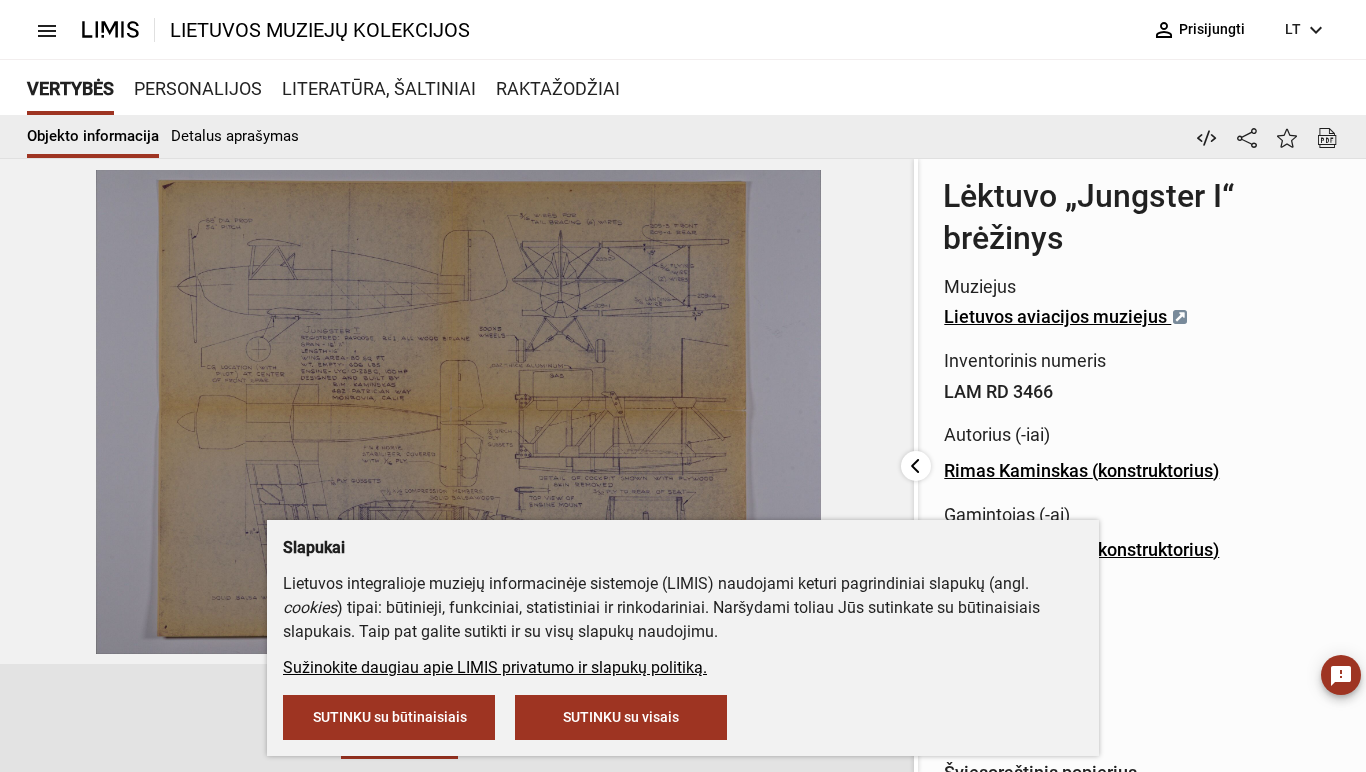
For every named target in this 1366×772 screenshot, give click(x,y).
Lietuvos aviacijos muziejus (1057, 316)
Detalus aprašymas (235, 136)
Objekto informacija (93, 136)
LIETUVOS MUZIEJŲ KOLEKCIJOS (320, 30)
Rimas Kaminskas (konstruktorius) (1081, 470)
